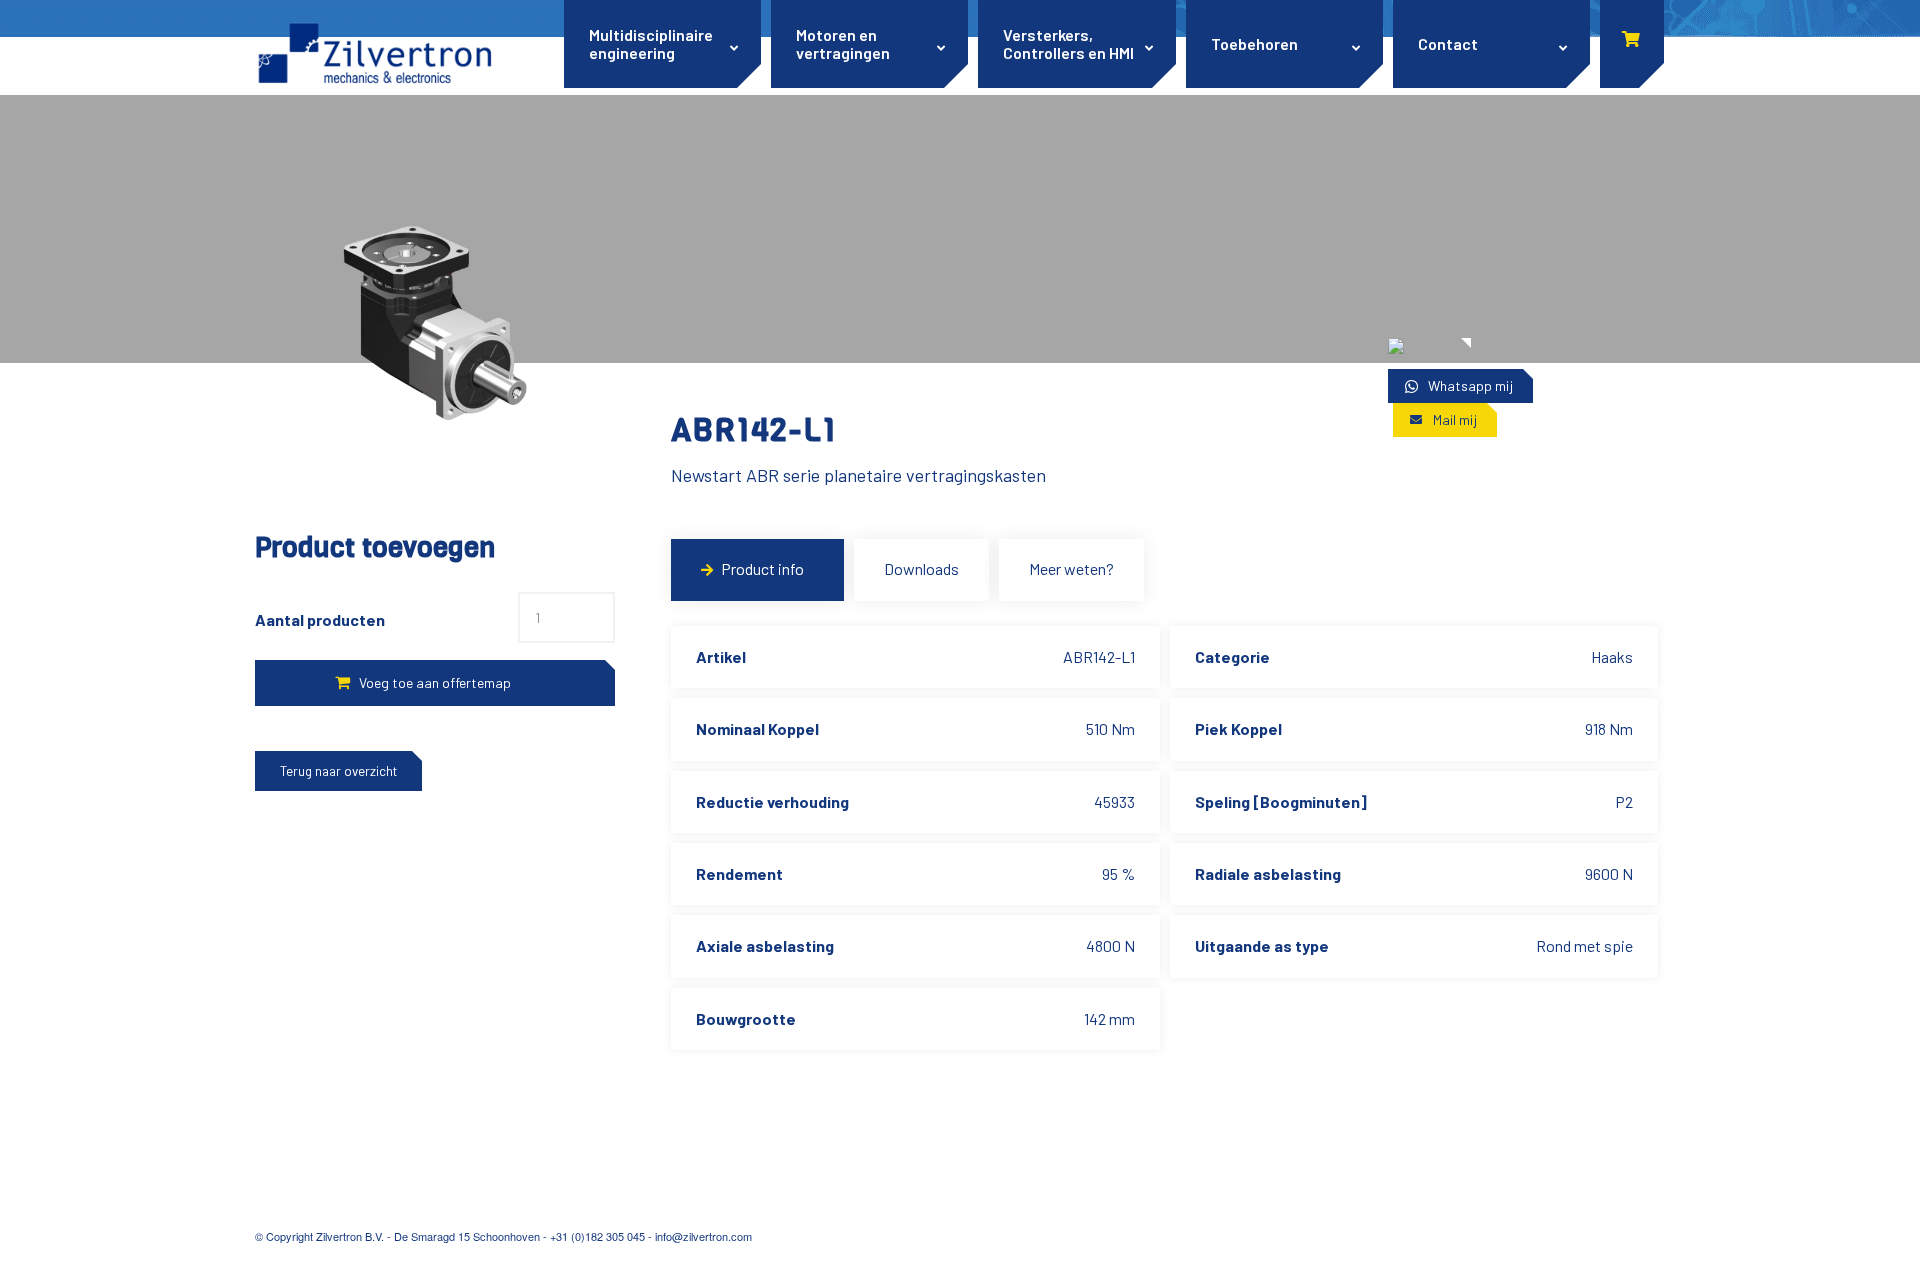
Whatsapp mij (1470, 385)
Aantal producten (320, 619)
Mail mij (1455, 419)
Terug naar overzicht (338, 771)
